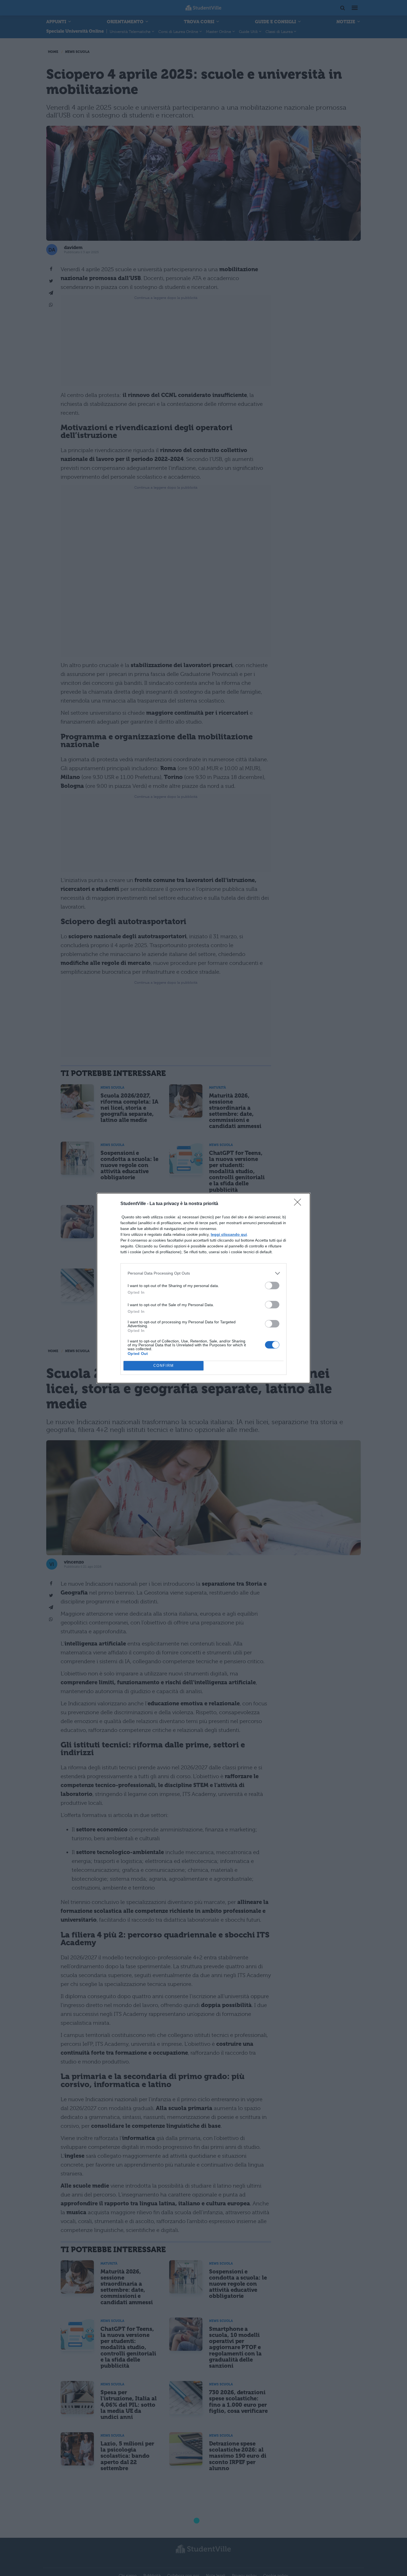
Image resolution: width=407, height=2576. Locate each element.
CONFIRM (164, 1366)
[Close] (299, 1204)
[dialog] (203, 1288)
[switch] (272, 1286)
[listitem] (203, 1273)
